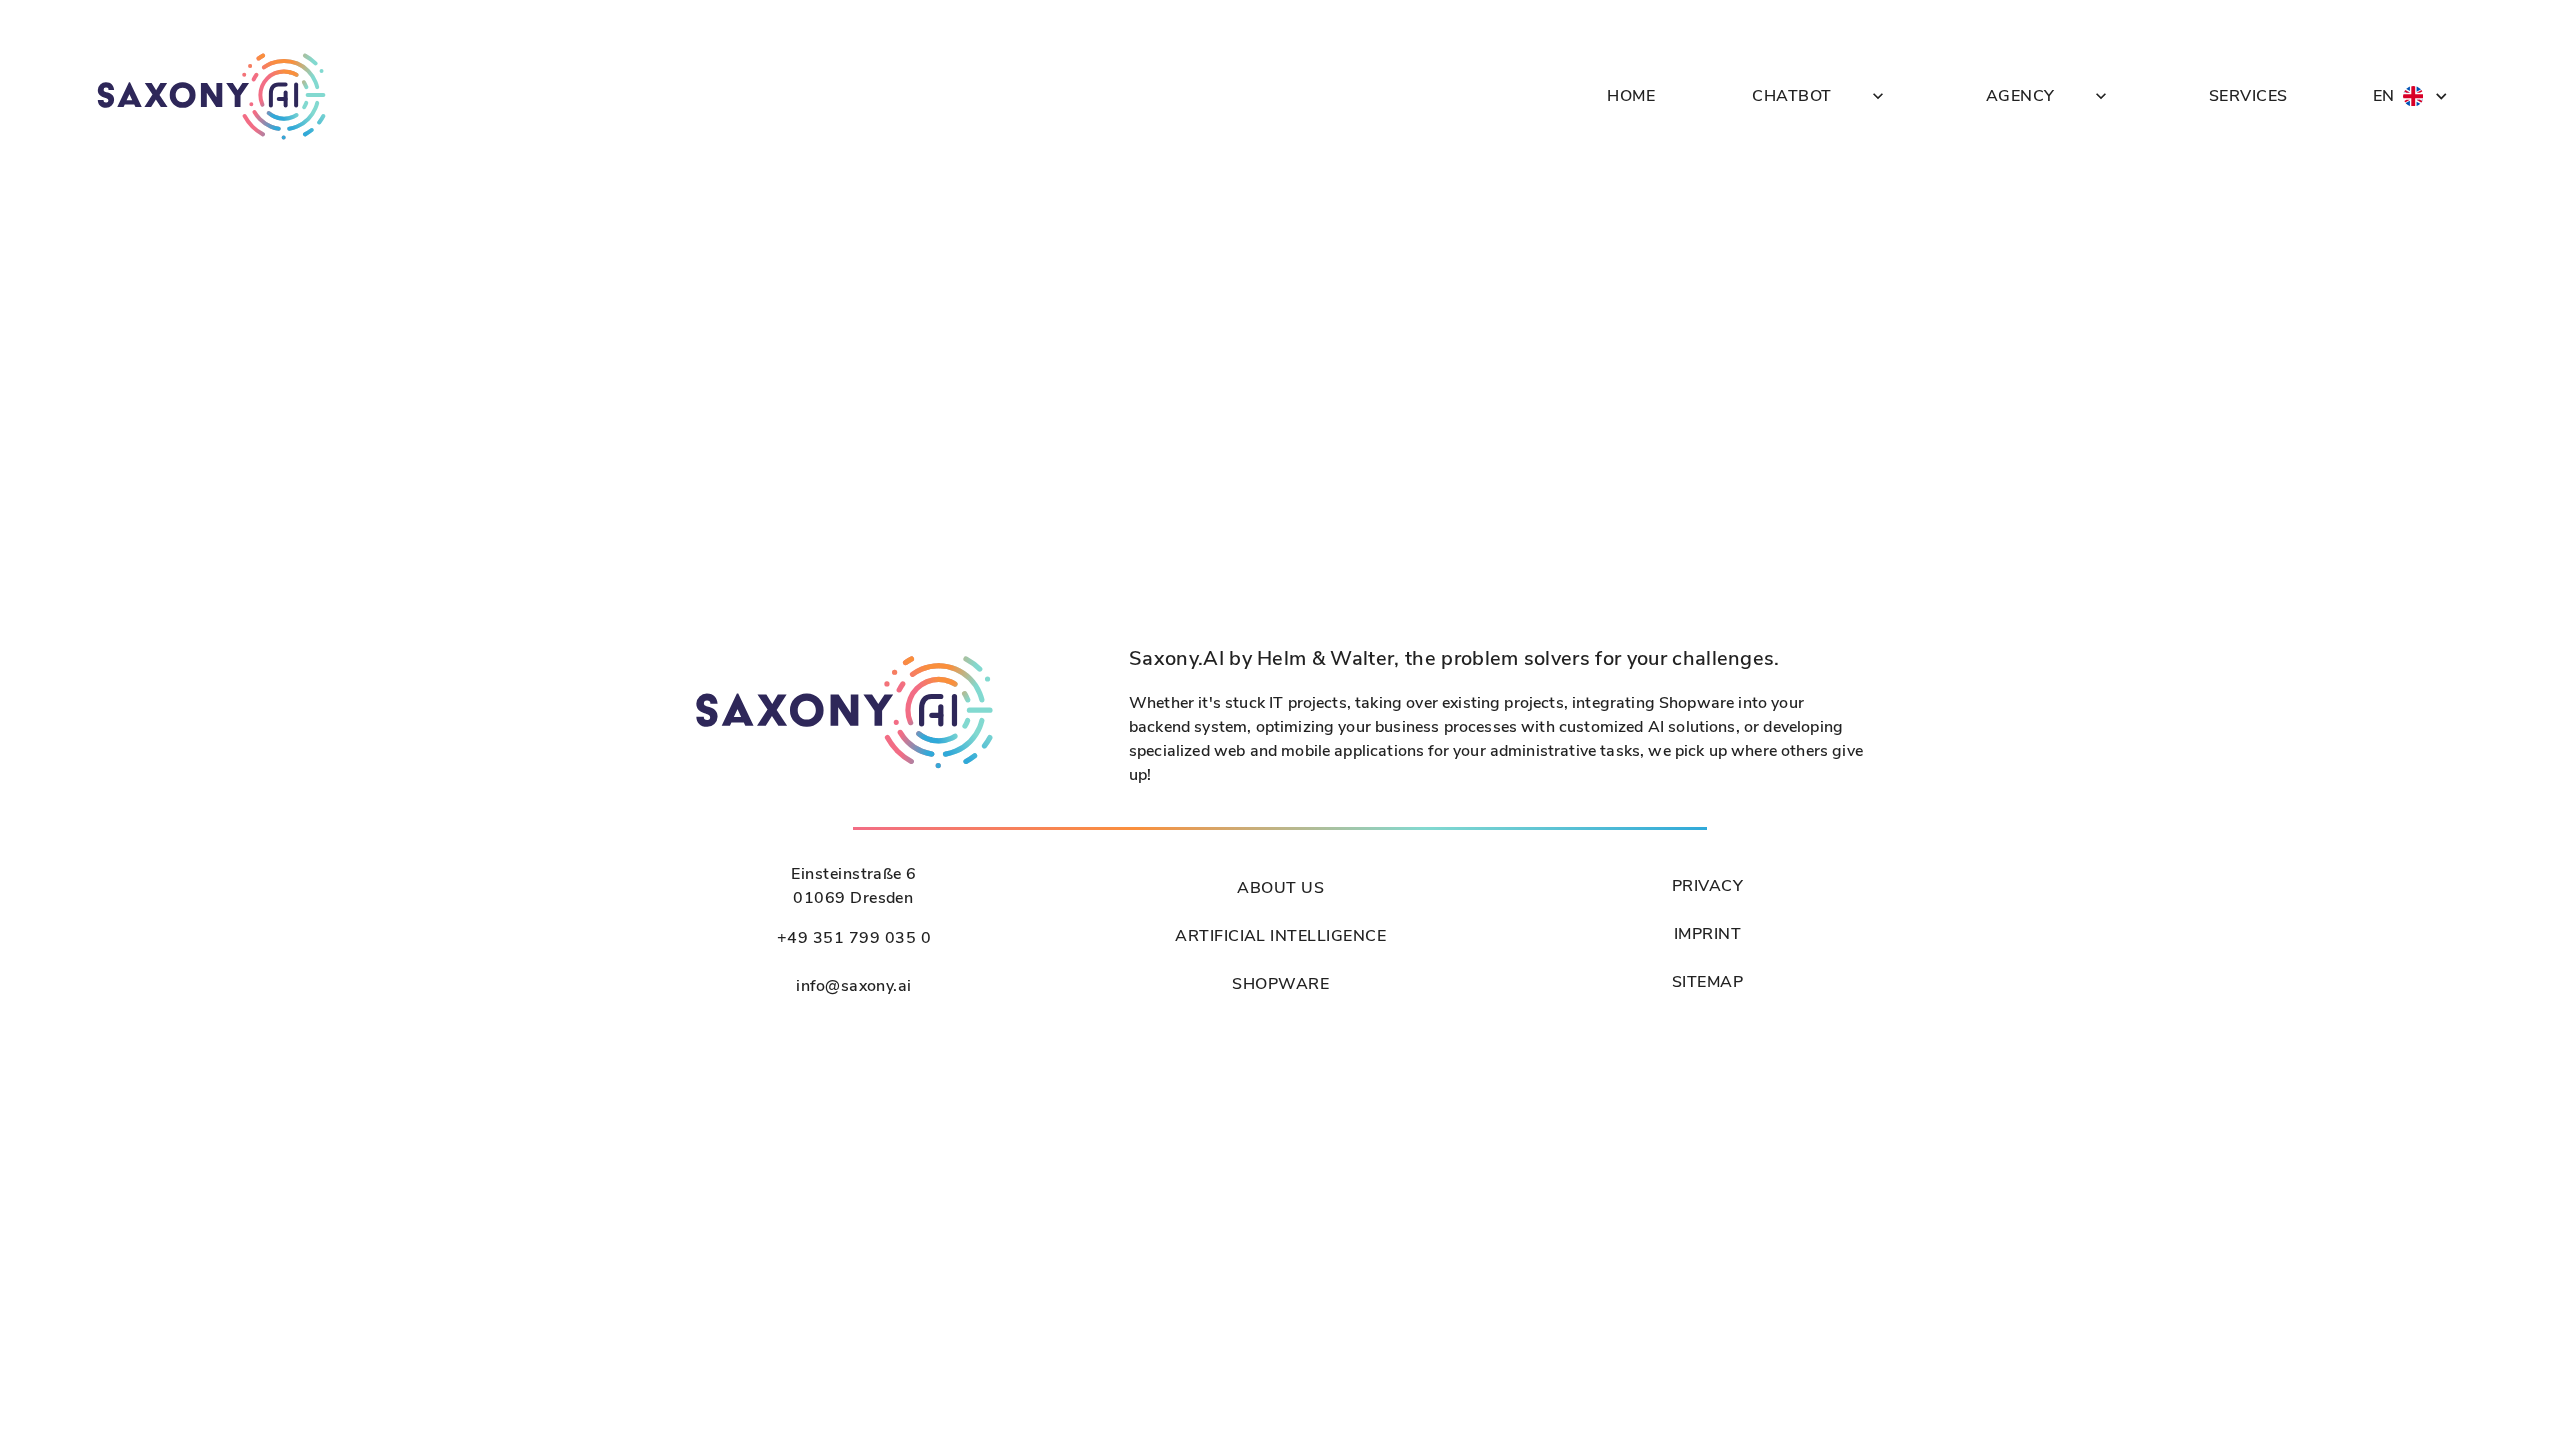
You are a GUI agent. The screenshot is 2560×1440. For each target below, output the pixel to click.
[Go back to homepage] (845, 768)
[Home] (212, 96)
